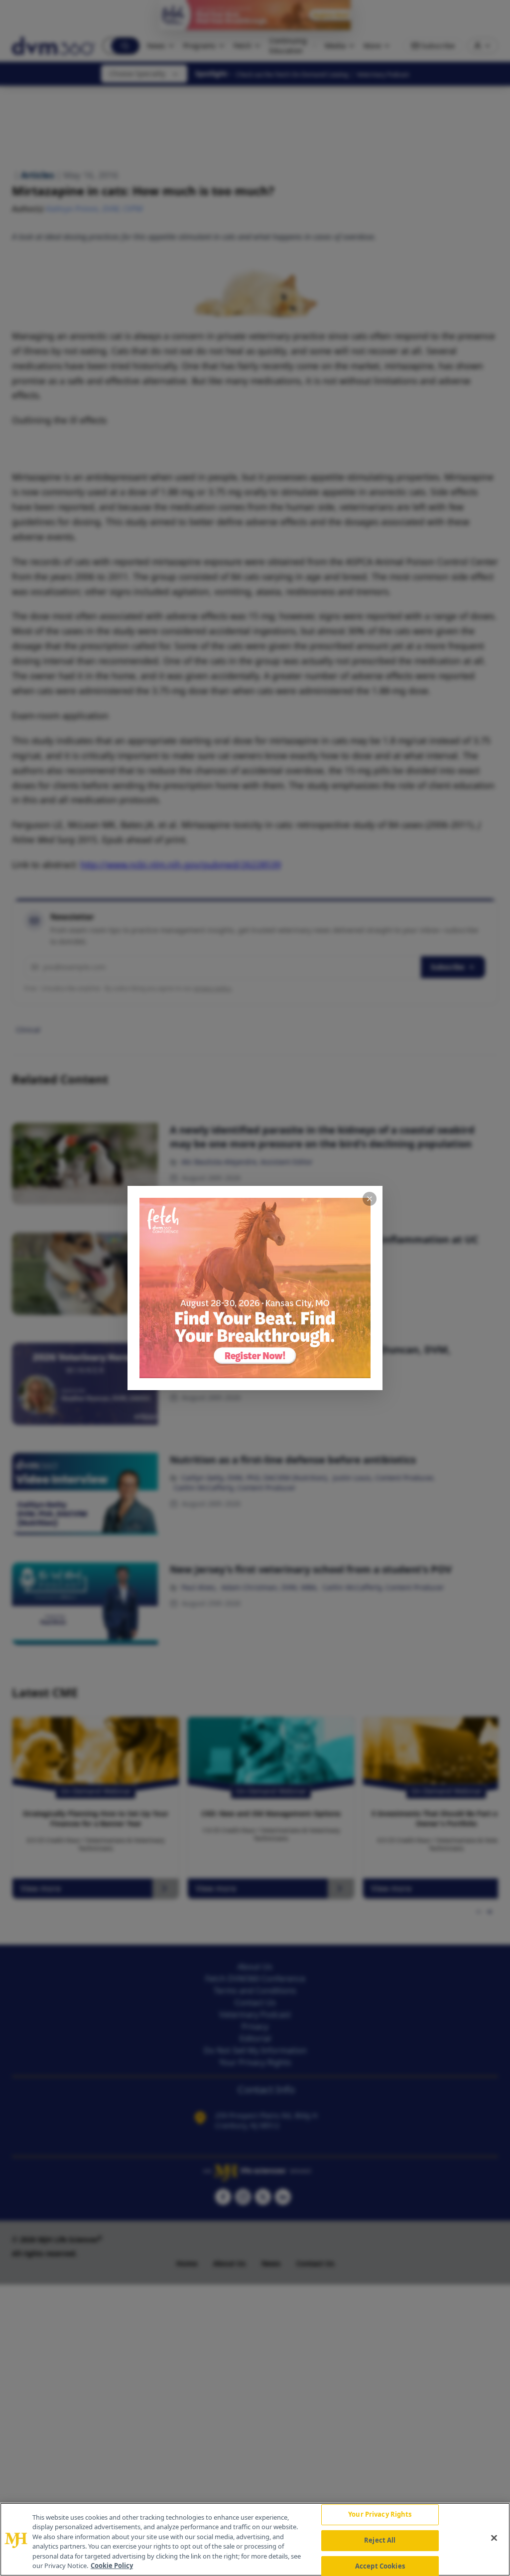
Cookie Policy (112, 2566)
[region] (255, 2539)
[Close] (494, 2538)
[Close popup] (370, 1199)
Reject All (380, 2540)
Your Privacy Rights (380, 2515)
